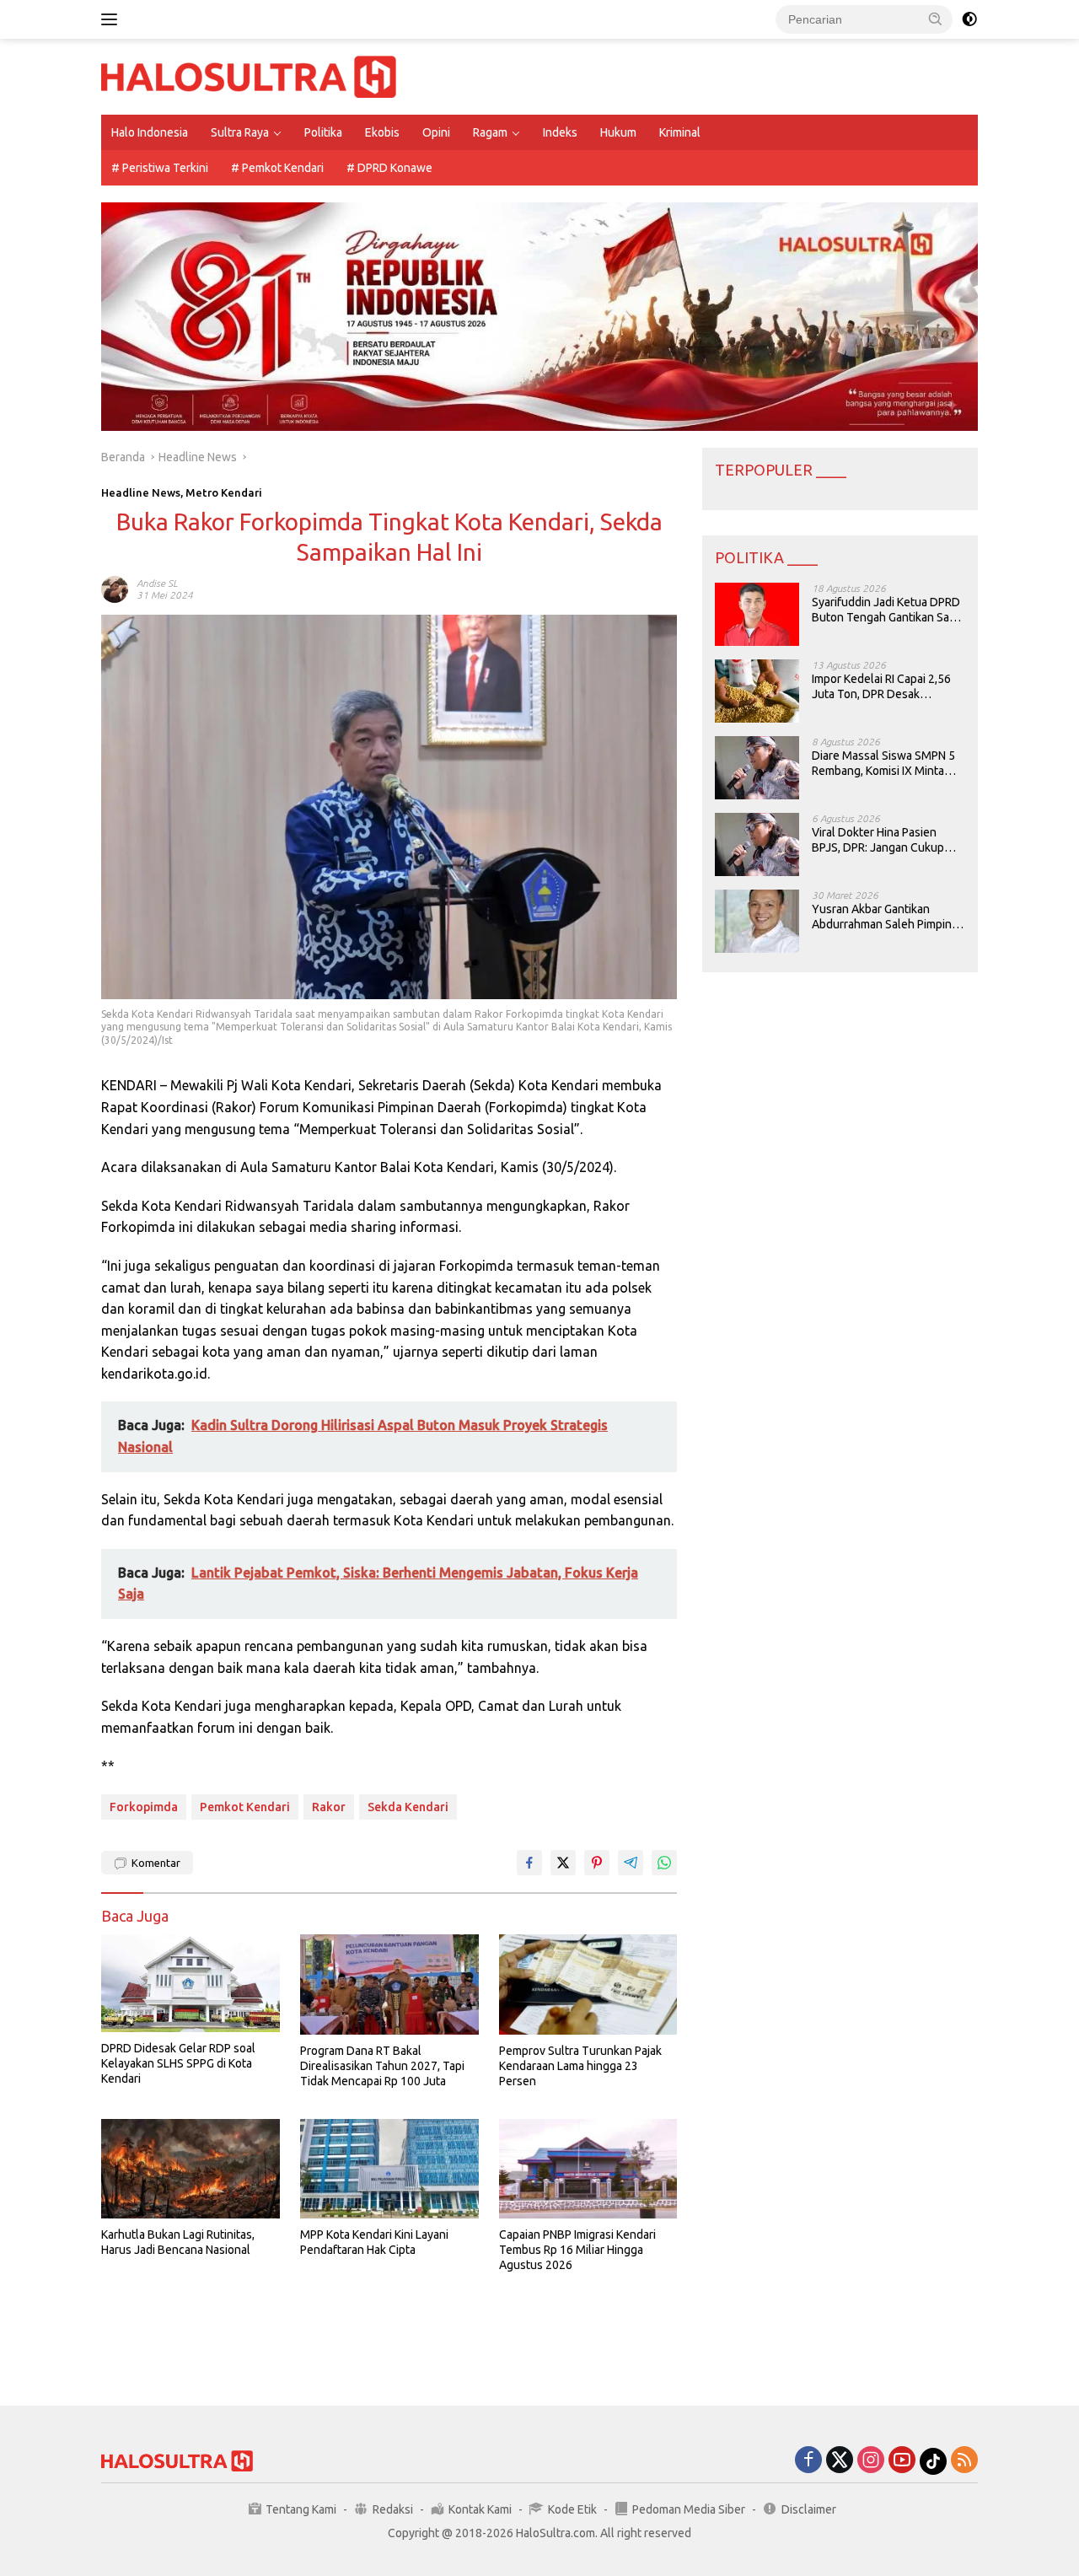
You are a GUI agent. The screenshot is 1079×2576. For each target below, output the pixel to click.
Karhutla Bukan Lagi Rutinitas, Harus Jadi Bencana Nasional (178, 2242)
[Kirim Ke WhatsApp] (664, 1863)
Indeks (560, 132)
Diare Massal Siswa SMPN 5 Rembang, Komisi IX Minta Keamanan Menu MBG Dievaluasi (883, 764)
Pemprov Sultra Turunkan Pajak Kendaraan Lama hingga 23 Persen (580, 2066)
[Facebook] (808, 2461)
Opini (436, 132)
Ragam (490, 132)
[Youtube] (902, 2461)
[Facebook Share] (529, 1863)
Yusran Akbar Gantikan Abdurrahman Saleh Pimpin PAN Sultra (882, 917)
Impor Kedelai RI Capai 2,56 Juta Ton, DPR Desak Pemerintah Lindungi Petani (883, 687)
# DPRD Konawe (389, 168)
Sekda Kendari (408, 1807)
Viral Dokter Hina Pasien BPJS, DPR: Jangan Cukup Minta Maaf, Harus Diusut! (878, 840)
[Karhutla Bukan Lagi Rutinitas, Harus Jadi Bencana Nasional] (191, 2169)
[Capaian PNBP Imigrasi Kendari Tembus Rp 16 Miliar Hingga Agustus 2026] (588, 2169)
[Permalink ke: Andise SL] (115, 589)
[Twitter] (840, 2461)
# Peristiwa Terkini (160, 168)
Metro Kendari (224, 492)
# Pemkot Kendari (277, 168)
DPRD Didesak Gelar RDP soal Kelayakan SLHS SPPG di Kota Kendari (178, 2063)
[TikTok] (933, 2461)
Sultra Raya (240, 132)
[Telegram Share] (631, 1863)
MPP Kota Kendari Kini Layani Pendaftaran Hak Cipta (374, 2242)
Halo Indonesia (150, 132)
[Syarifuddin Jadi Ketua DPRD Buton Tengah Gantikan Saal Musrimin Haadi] (757, 614)
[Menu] (113, 19)
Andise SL (157, 583)
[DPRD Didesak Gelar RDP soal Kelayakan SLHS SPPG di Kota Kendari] (191, 1983)
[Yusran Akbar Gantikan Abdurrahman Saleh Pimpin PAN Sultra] (757, 921)
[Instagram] (871, 2461)
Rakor (329, 1807)
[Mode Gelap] (969, 19)
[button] (936, 19)
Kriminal (680, 132)
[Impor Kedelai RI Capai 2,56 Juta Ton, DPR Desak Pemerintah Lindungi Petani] (757, 691)
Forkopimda (144, 1807)
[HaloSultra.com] (249, 76)
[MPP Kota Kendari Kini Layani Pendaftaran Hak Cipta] (389, 2169)
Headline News (141, 492)
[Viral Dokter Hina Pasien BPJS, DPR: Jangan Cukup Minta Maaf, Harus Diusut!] (757, 844)
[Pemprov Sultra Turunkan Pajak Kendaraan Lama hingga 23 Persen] (588, 1984)
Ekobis (382, 132)
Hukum (618, 132)
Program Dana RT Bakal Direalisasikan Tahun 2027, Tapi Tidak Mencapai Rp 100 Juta (382, 2066)
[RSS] (964, 2461)
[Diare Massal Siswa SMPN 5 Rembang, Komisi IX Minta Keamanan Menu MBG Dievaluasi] (757, 768)
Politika (323, 132)
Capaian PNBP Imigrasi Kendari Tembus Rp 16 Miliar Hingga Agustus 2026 (577, 2250)
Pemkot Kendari (245, 1807)
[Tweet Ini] (563, 1863)
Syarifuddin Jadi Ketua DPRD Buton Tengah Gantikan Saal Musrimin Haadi (886, 610)
